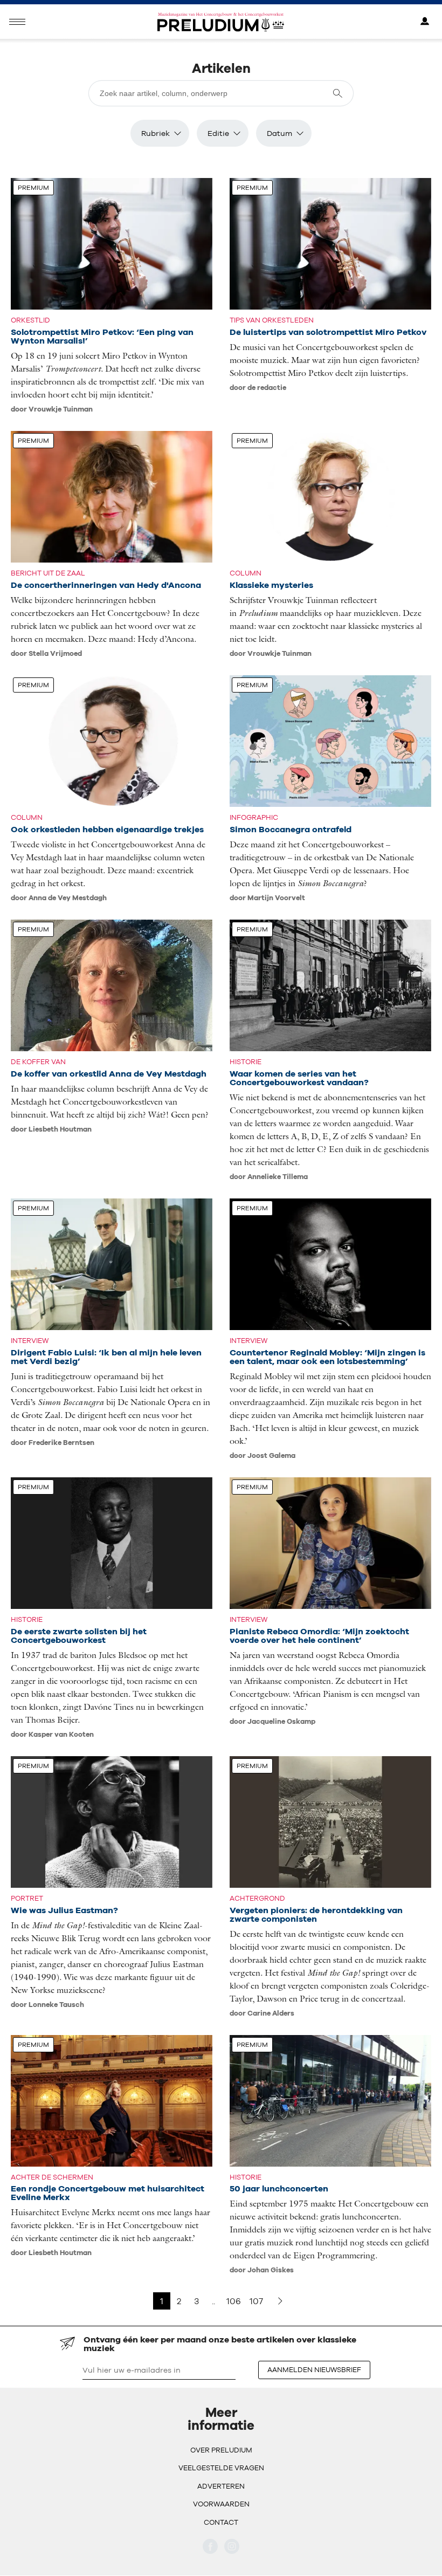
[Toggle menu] (17, 22)
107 (256, 2301)
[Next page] (280, 2301)
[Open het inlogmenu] (425, 22)
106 (234, 2301)
